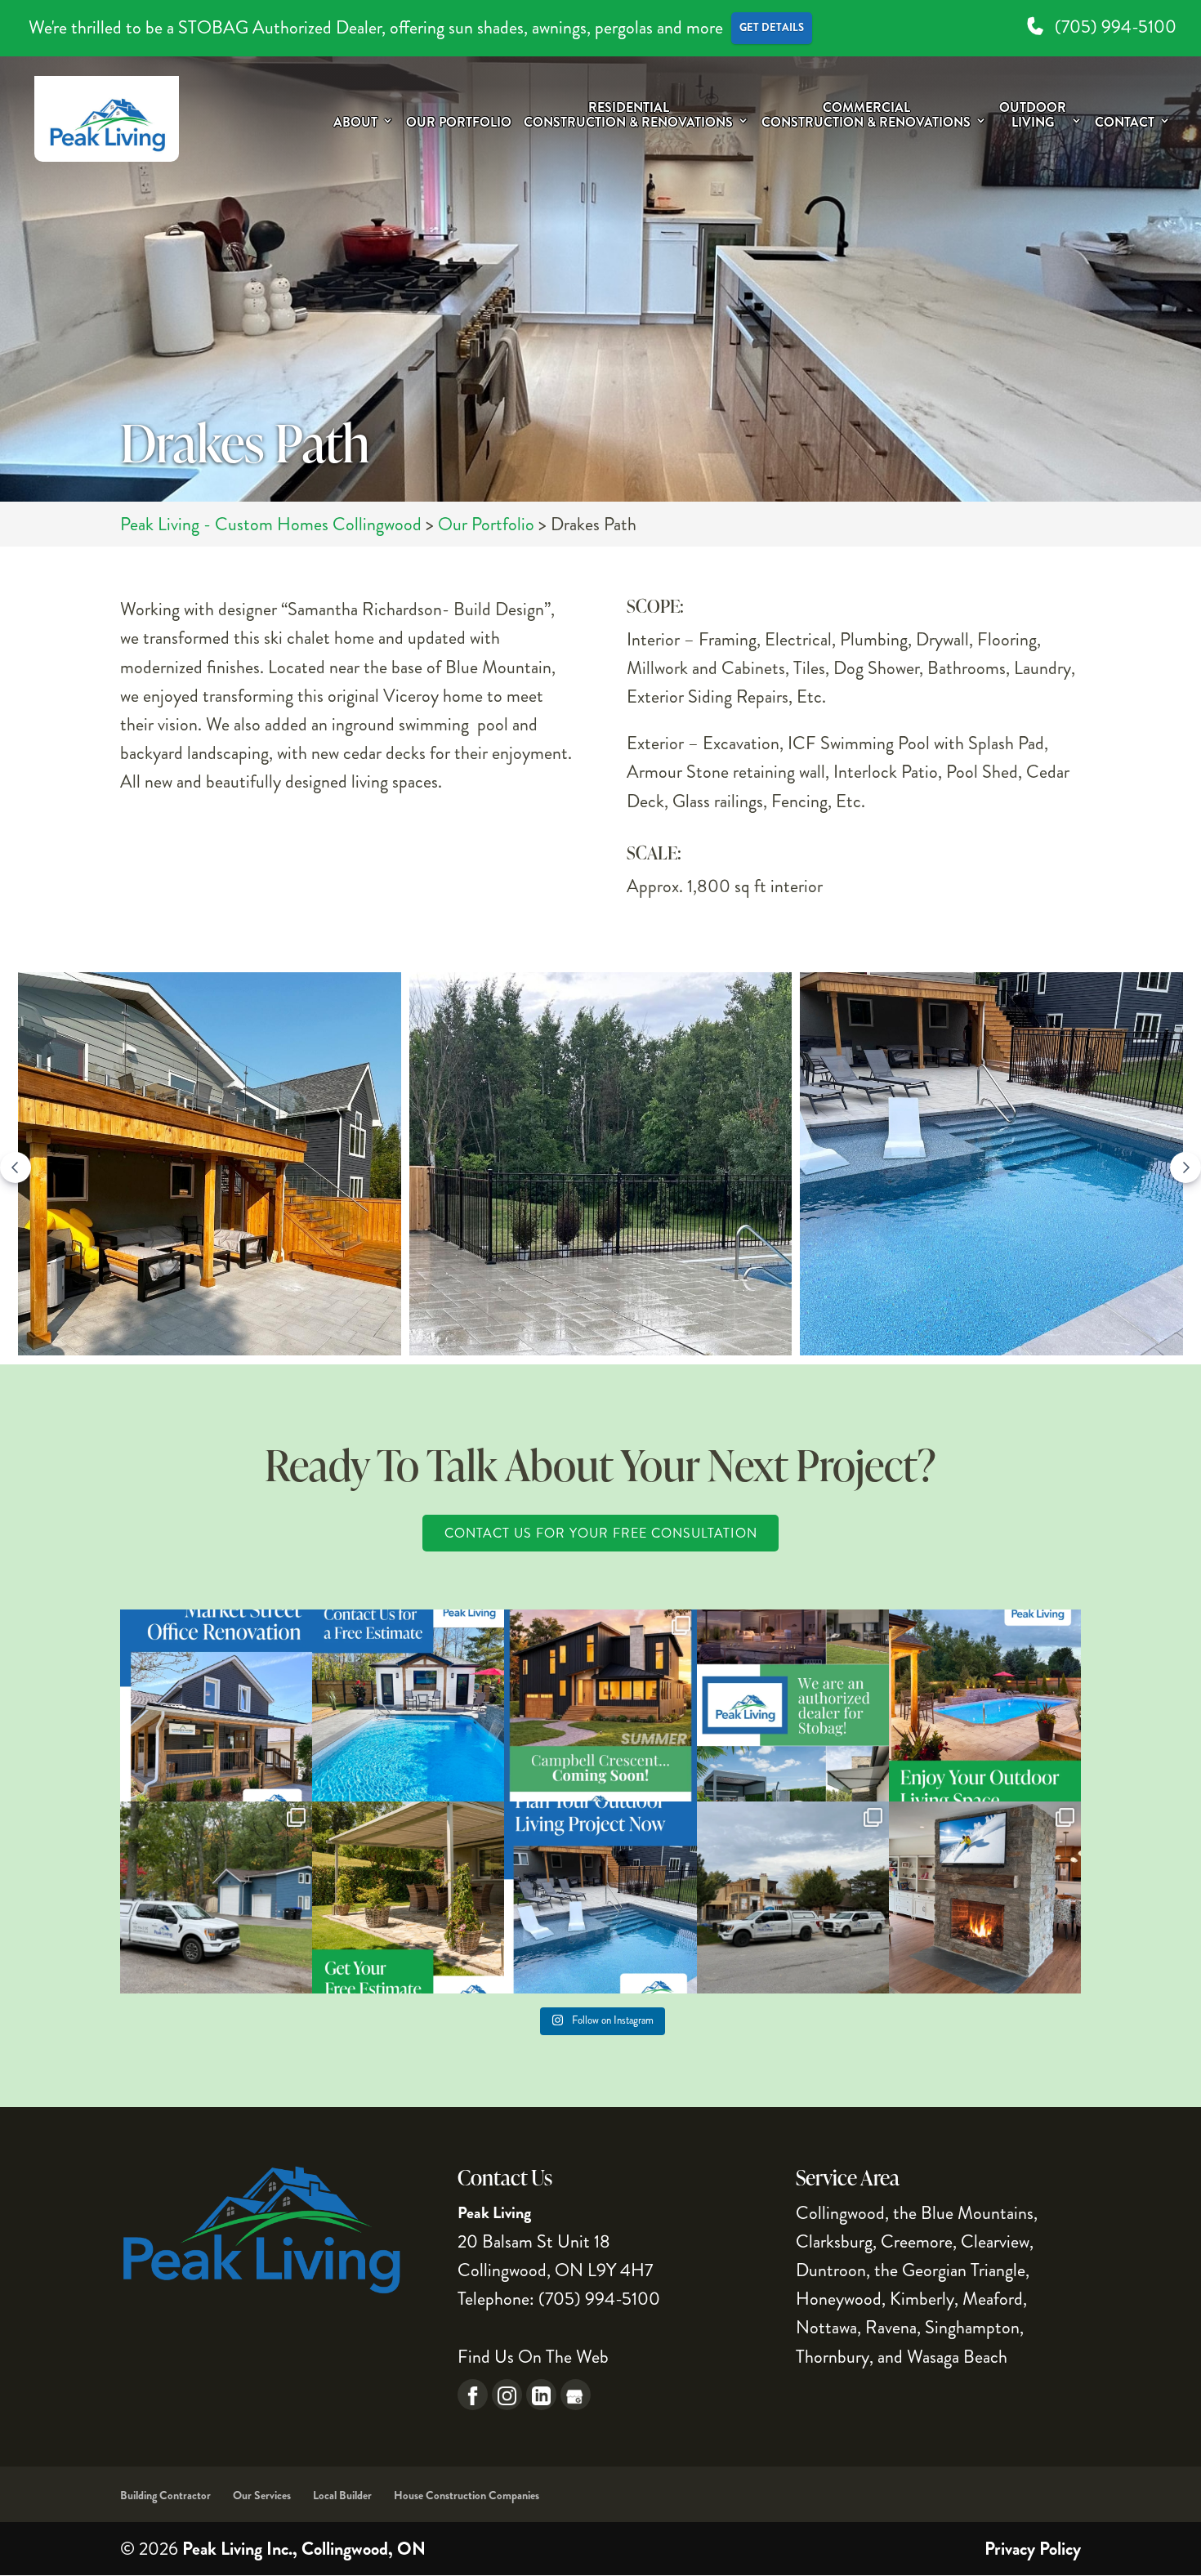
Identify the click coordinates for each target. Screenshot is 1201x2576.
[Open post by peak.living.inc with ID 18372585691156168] (793, 1897)
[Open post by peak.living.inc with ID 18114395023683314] (408, 1897)
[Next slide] (1185, 1167)
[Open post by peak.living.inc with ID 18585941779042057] (985, 1705)
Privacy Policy (1033, 2549)
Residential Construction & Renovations (628, 116)
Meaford (993, 2299)
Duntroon (831, 2270)
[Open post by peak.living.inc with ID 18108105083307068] (216, 1897)
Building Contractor (165, 2495)
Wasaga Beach (957, 2357)
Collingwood (840, 2213)
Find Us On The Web (533, 2357)
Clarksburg (834, 2241)
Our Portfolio (459, 123)
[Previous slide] (16, 1167)
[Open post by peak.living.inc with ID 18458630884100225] (600, 1897)
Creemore (917, 2241)
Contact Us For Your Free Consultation (601, 1533)
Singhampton (972, 2327)
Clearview (995, 2241)
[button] (210, 1168)
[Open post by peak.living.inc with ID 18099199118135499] (408, 1705)
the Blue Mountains (963, 2213)
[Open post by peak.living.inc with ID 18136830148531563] (793, 1705)
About (355, 123)
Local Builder (342, 2495)
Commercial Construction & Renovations (866, 116)
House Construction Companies (467, 2495)
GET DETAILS (772, 27)
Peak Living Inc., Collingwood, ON (304, 2549)
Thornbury (833, 2357)
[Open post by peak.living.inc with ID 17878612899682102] (216, 1705)
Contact (1125, 123)
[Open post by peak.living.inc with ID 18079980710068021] (985, 1897)
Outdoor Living (1033, 116)
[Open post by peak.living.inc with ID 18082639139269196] (600, 1705)
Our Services (262, 2495)
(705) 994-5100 (1114, 27)
